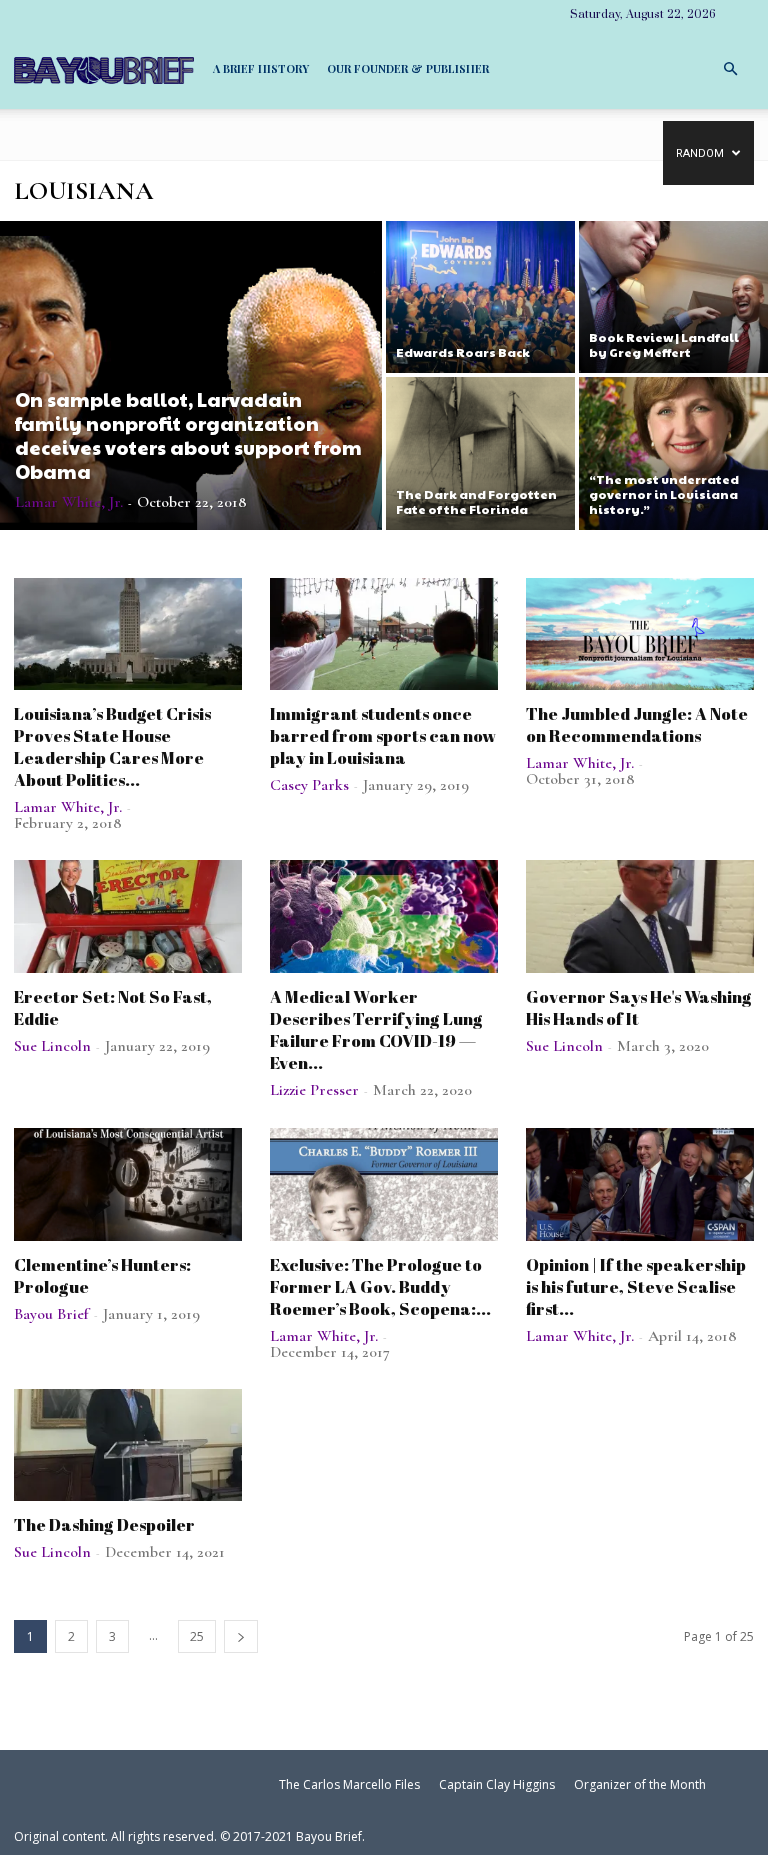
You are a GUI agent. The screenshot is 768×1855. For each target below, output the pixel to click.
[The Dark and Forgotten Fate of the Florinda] (480, 454)
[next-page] (241, 1636)
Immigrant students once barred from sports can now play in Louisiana (383, 735)
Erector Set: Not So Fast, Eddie (113, 1007)
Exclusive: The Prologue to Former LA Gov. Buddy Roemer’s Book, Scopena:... (380, 1286)
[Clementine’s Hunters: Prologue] (128, 1184)
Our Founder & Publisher (408, 68)
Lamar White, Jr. (69, 502)
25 (197, 1636)
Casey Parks (309, 785)
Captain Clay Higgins (497, 1784)
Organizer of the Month (640, 1784)
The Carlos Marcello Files (349, 1784)
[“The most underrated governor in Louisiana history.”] (673, 454)
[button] (730, 67)
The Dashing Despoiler (104, 1524)
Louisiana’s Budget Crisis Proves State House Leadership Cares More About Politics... (112, 746)
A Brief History (261, 68)
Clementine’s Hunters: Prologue (102, 1275)
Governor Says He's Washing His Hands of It (639, 1007)
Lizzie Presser (314, 1090)
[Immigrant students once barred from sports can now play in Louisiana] (384, 634)
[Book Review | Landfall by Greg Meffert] (673, 296)
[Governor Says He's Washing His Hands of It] (640, 916)
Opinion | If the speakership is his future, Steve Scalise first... (636, 1286)
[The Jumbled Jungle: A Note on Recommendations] (640, 634)
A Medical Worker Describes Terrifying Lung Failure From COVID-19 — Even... (376, 1029)
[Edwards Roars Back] (480, 296)
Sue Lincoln (52, 1046)
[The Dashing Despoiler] (128, 1445)
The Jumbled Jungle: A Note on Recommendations (637, 724)
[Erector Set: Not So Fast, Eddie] (128, 916)
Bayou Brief (51, 1314)
